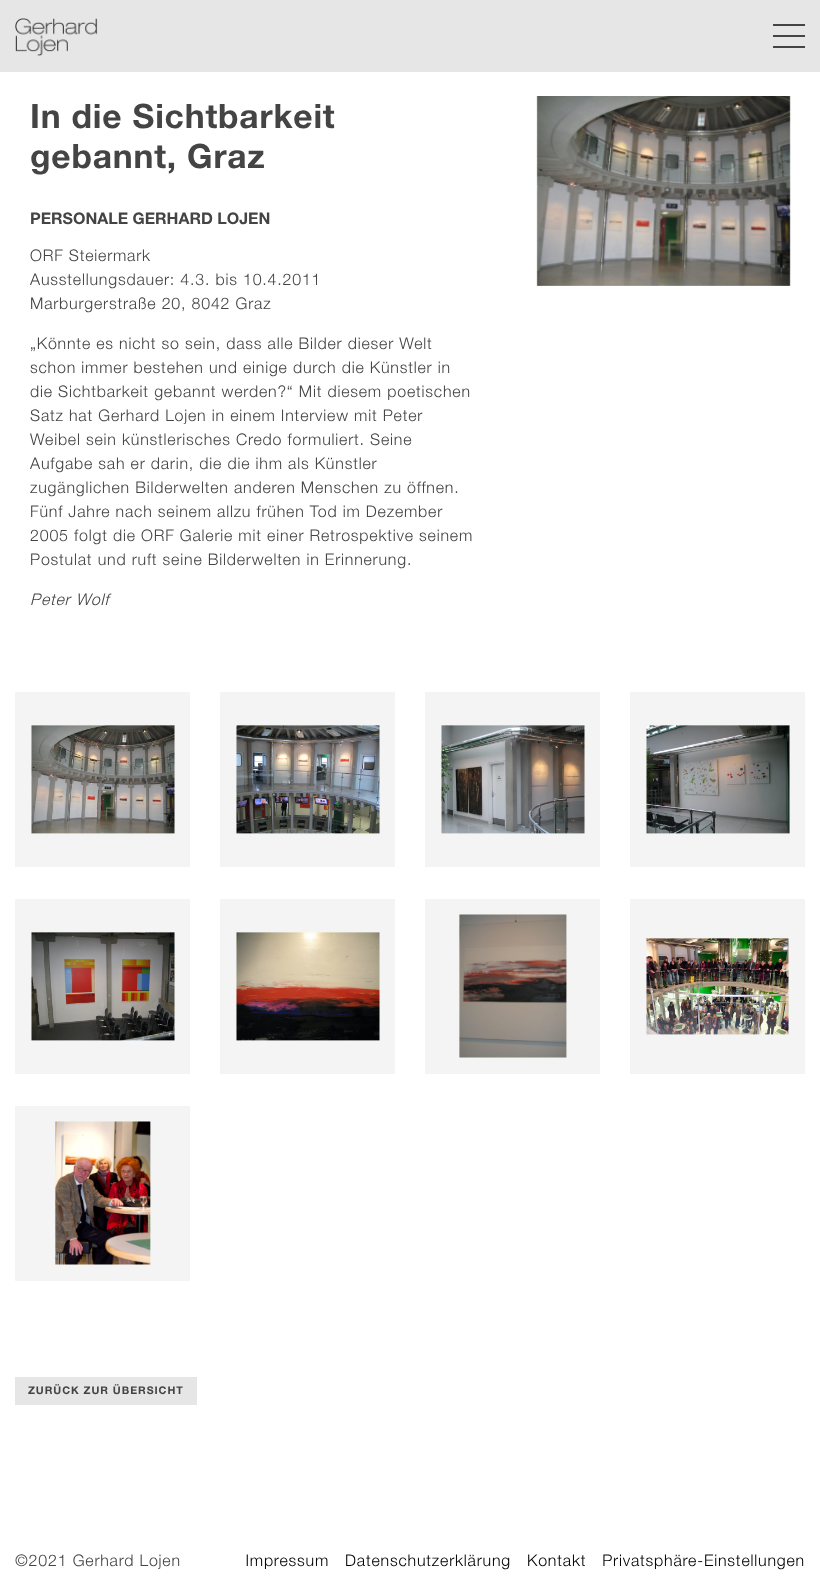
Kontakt (556, 1561)
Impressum (287, 1561)
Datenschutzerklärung (428, 1561)
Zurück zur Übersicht (106, 1391)
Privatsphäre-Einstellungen (703, 1561)
